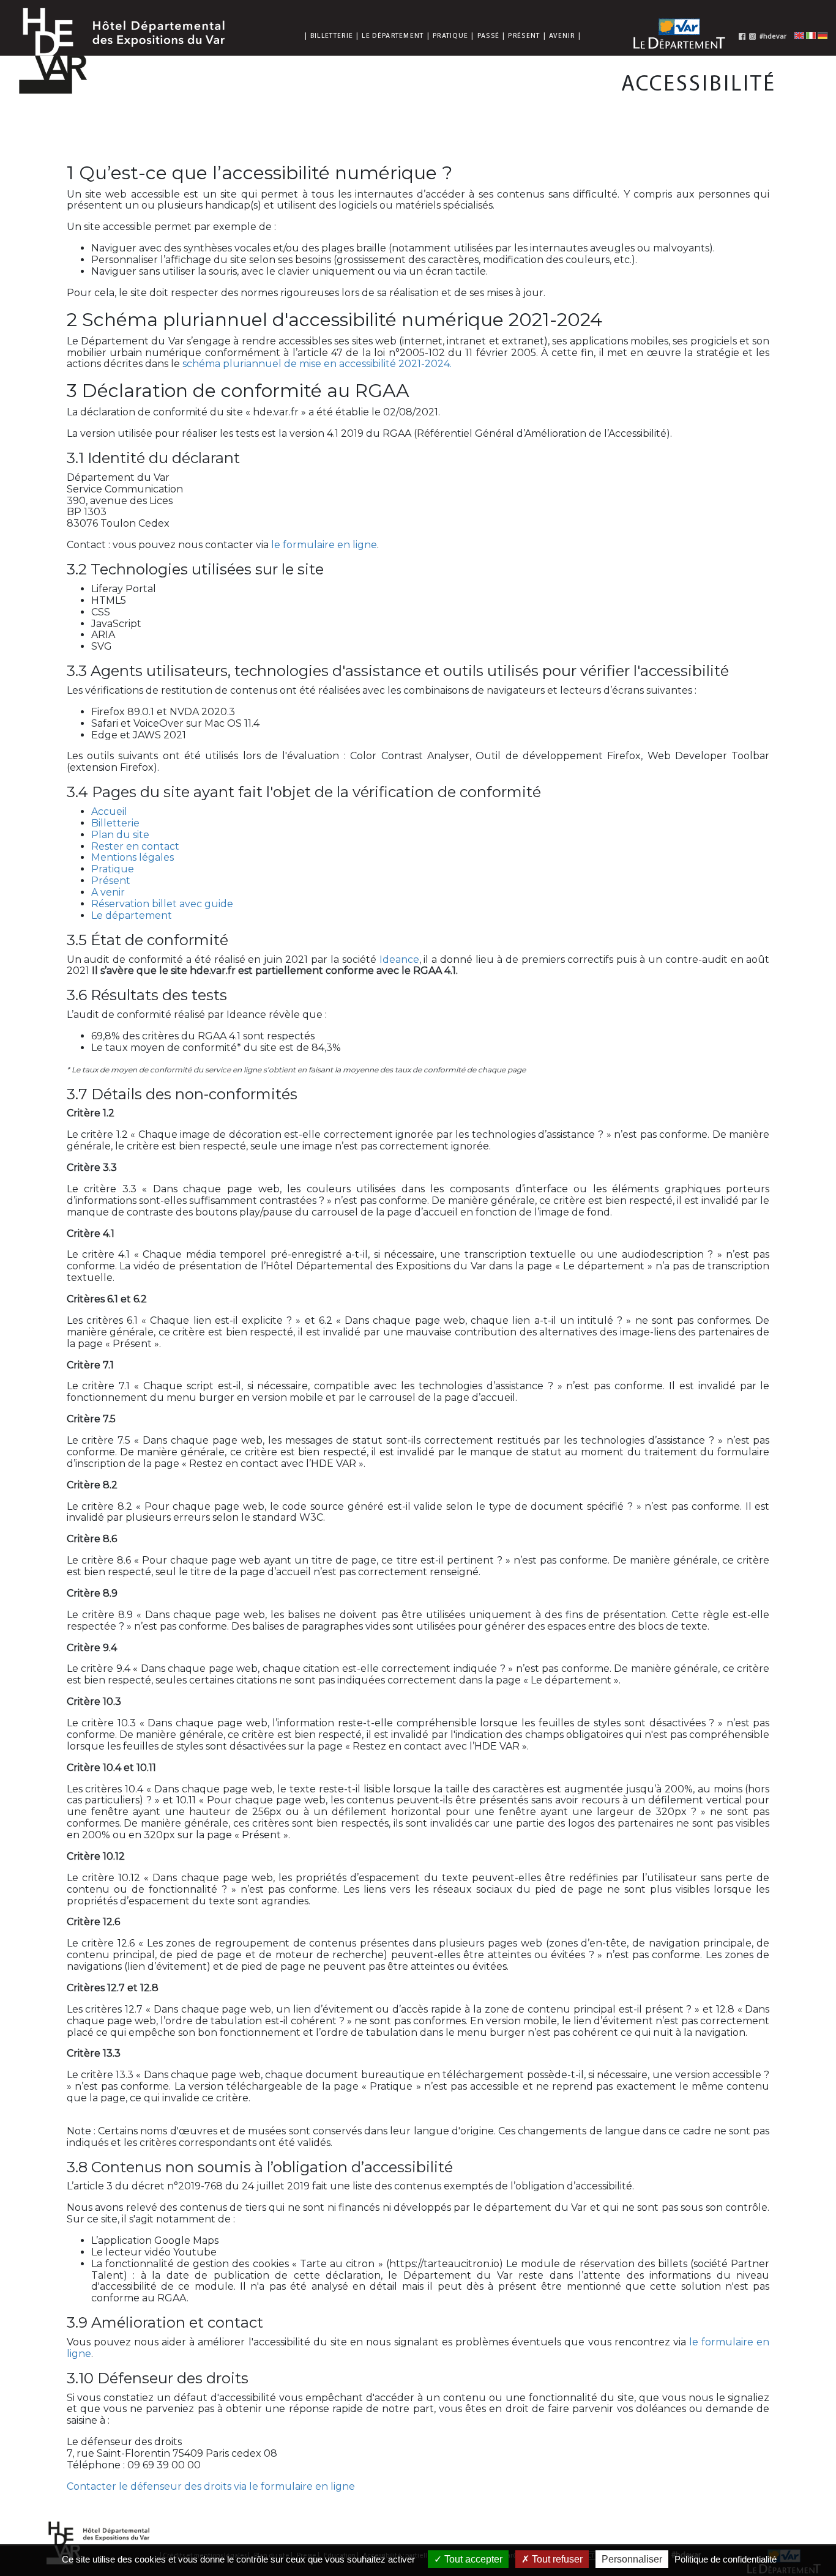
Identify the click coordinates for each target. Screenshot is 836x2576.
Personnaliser (632, 2559)
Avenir (562, 35)
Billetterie (332, 35)
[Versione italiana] (811, 35)
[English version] (799, 35)
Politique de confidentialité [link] (726, 2559)
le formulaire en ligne (324, 545)
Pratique (450, 35)
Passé (489, 35)
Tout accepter (472, 2559)
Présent (524, 35)
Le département (132, 915)
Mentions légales (132, 857)
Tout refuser (556, 2559)
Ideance (399, 960)
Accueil (109, 811)
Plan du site (120, 835)
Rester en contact (135, 846)
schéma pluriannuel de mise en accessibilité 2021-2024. (317, 364)
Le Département (393, 35)
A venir (108, 892)
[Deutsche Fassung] (823, 35)
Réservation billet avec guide (162, 904)
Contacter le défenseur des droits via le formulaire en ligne (211, 2486)
